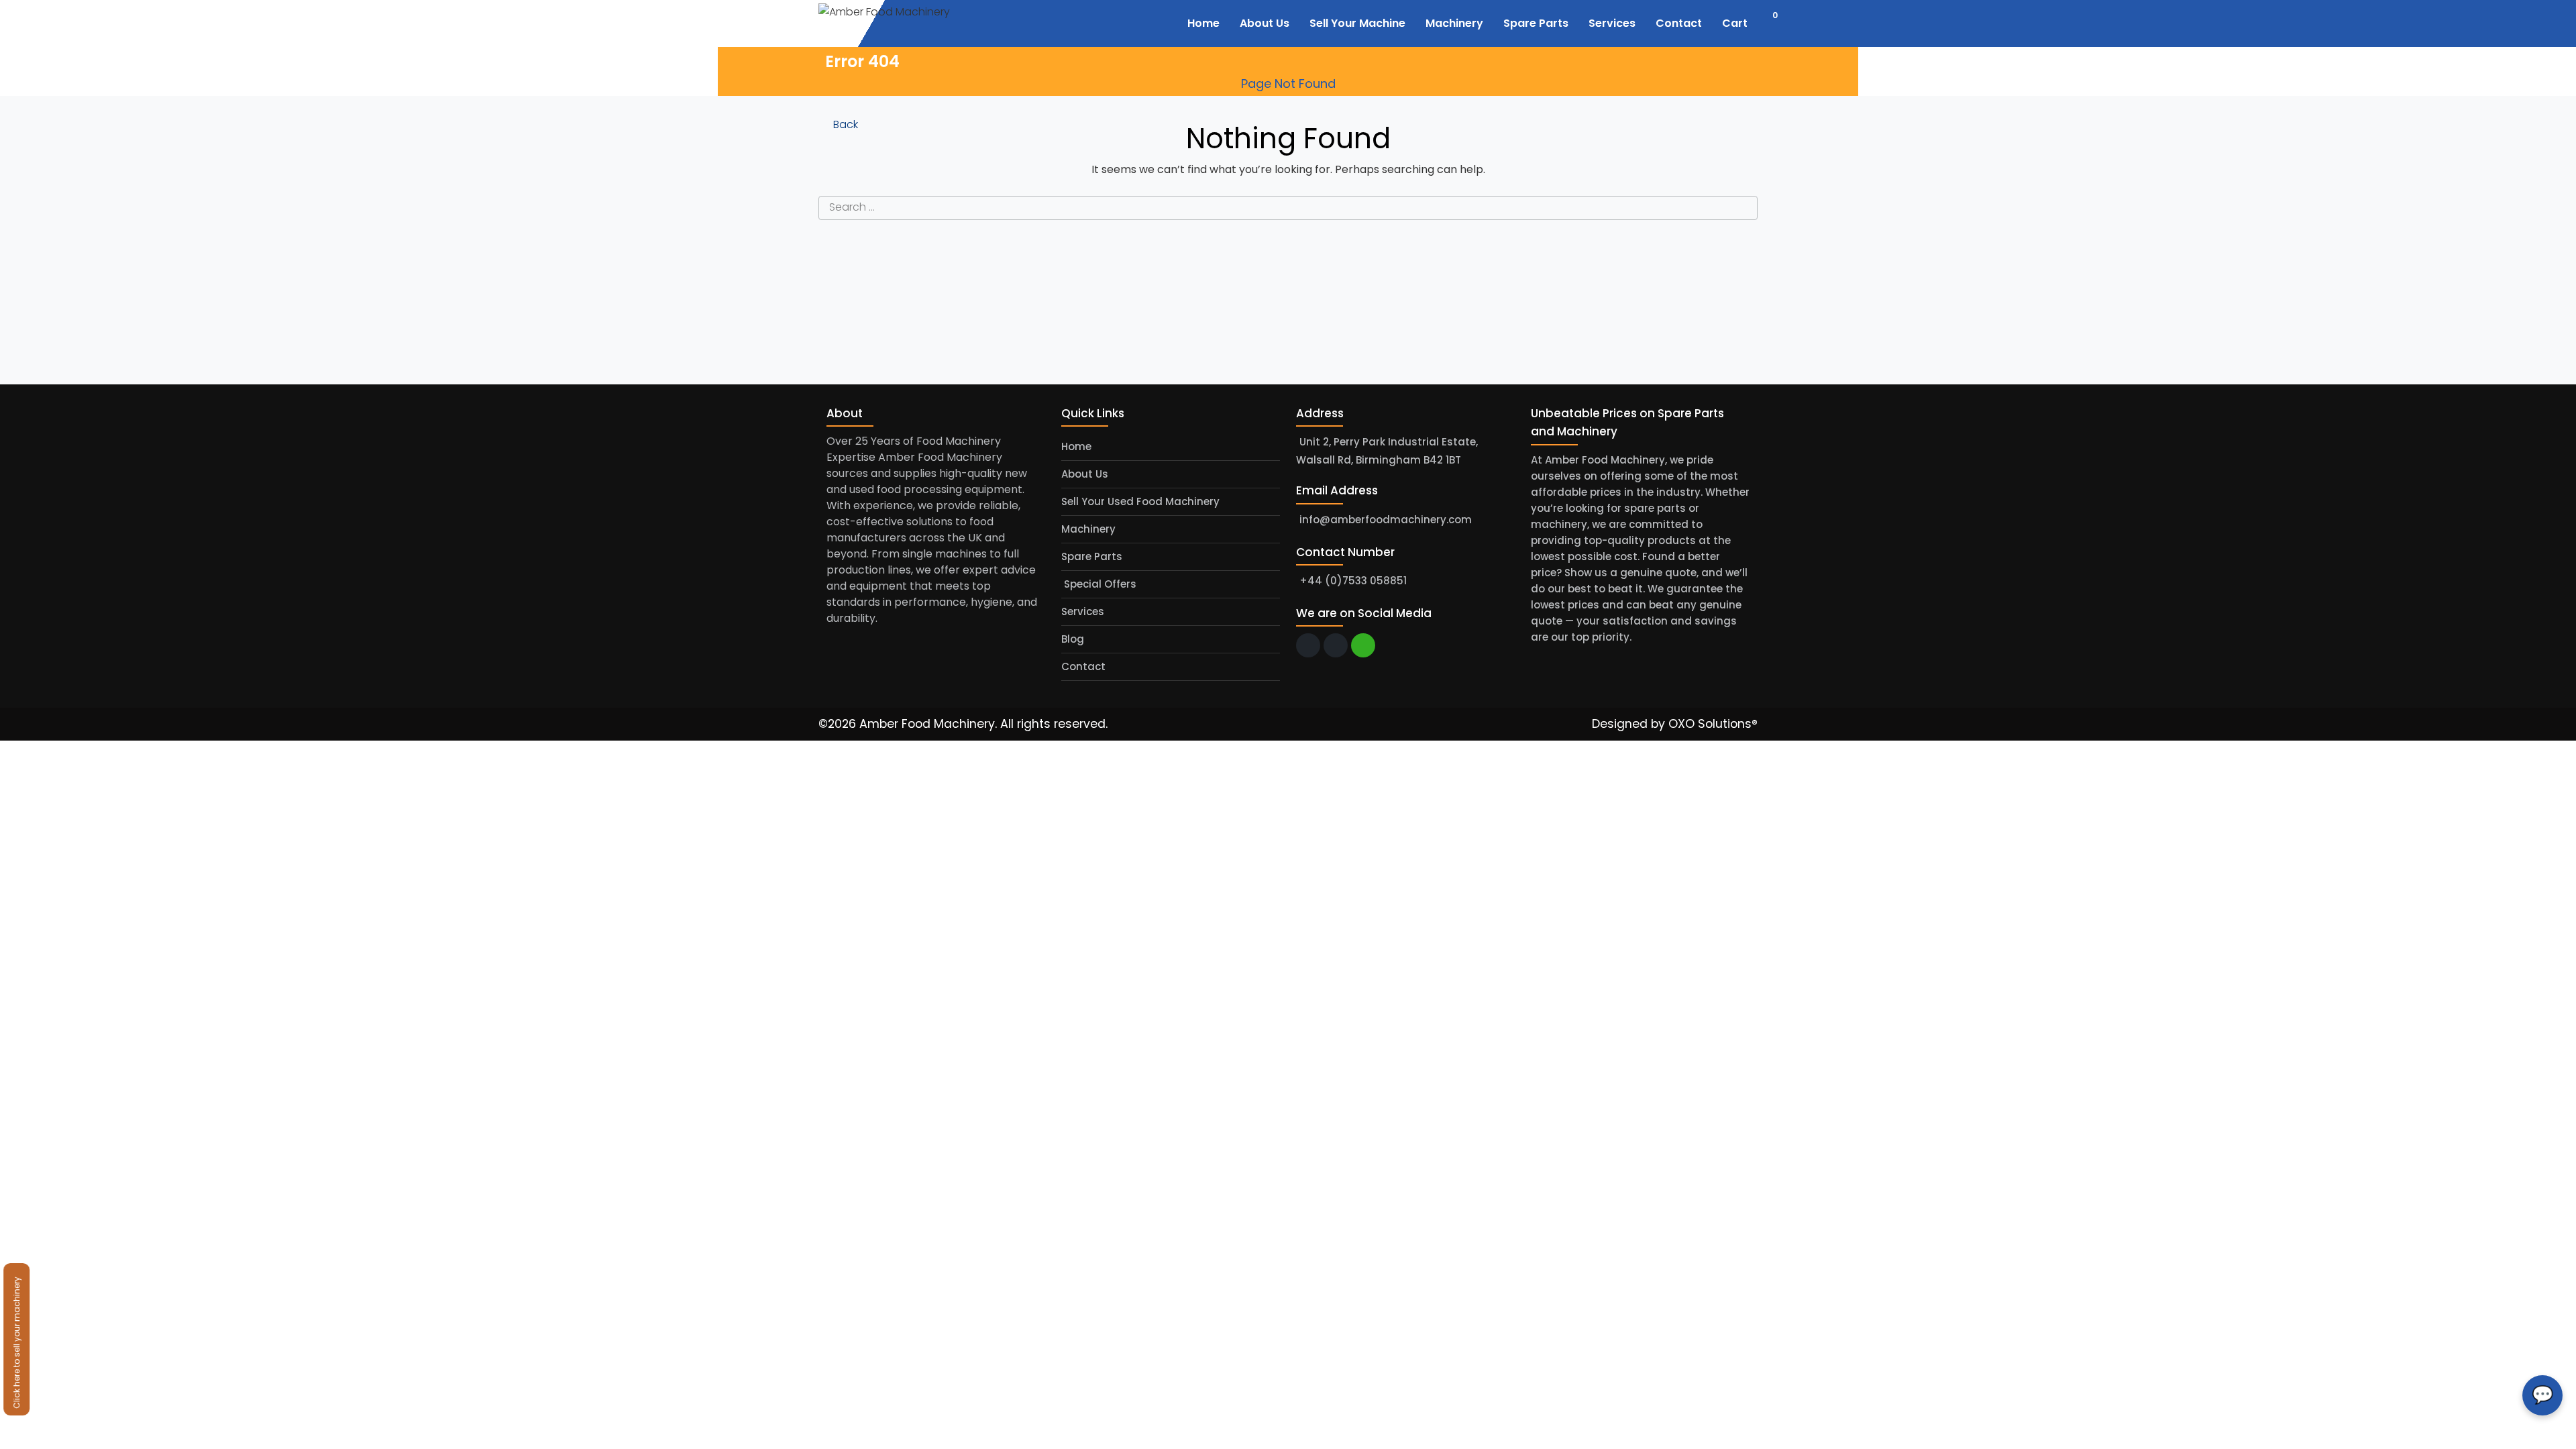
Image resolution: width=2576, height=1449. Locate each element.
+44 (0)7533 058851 (1353, 581)
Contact (1083, 666)
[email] (1308, 645)
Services (1083, 611)
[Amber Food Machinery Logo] (901, 22)
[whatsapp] (1363, 645)
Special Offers (1099, 584)
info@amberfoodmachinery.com (1386, 520)
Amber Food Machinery (927, 724)
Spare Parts (1092, 556)
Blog (1073, 639)
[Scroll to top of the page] (2556, 1439)
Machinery (1088, 529)
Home (1076, 446)
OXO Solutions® (1713, 724)
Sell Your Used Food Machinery (1140, 501)
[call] (1336, 645)
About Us (1085, 474)
